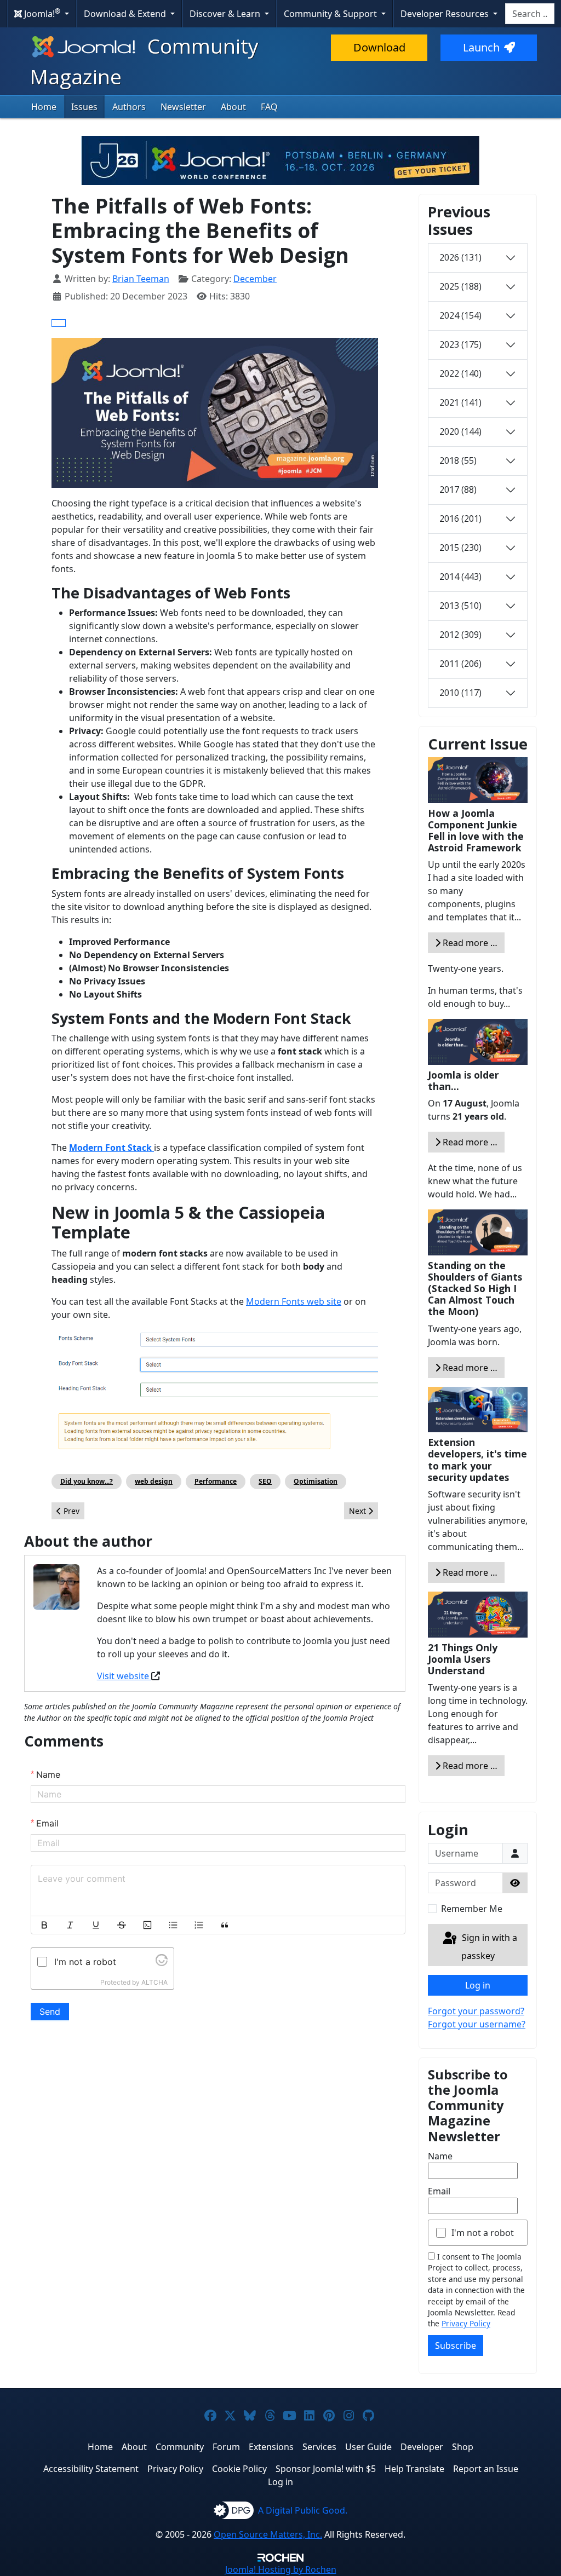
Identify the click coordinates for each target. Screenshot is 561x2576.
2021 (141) (460, 402)
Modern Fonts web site (294, 1301)
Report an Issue (486, 2469)
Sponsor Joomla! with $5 (326, 2469)
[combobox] (530, 14)
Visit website (124, 1676)
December (255, 279)
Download (379, 47)
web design (154, 1481)
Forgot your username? (477, 2024)
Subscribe (456, 2346)
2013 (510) (460, 606)
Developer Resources (446, 14)
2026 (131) (460, 257)
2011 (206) (460, 664)
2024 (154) (460, 315)
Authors (129, 107)
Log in (478, 1985)
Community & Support (331, 14)
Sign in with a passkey (488, 1947)
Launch (481, 47)
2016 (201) (460, 518)
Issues (84, 107)
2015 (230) (460, 548)
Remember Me (472, 1909)
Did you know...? (87, 1481)
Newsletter (183, 107)
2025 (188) (460, 286)
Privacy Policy (466, 2323)
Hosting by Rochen (281, 2569)
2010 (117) (460, 693)
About (233, 107)
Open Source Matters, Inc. (268, 2534)
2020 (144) (460, 431)
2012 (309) (460, 635)
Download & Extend (126, 14)
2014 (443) (460, 577)
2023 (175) (460, 344)
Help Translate (414, 2469)
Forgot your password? (476, 2011)
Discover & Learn (226, 14)
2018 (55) (458, 460)
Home (44, 107)
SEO (265, 1481)
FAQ (269, 107)
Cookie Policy (239, 2469)
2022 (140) (460, 373)
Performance (216, 1481)
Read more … (469, 943)
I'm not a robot (483, 2233)
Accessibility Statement (91, 2469)
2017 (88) (458, 489)
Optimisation (316, 1481)
